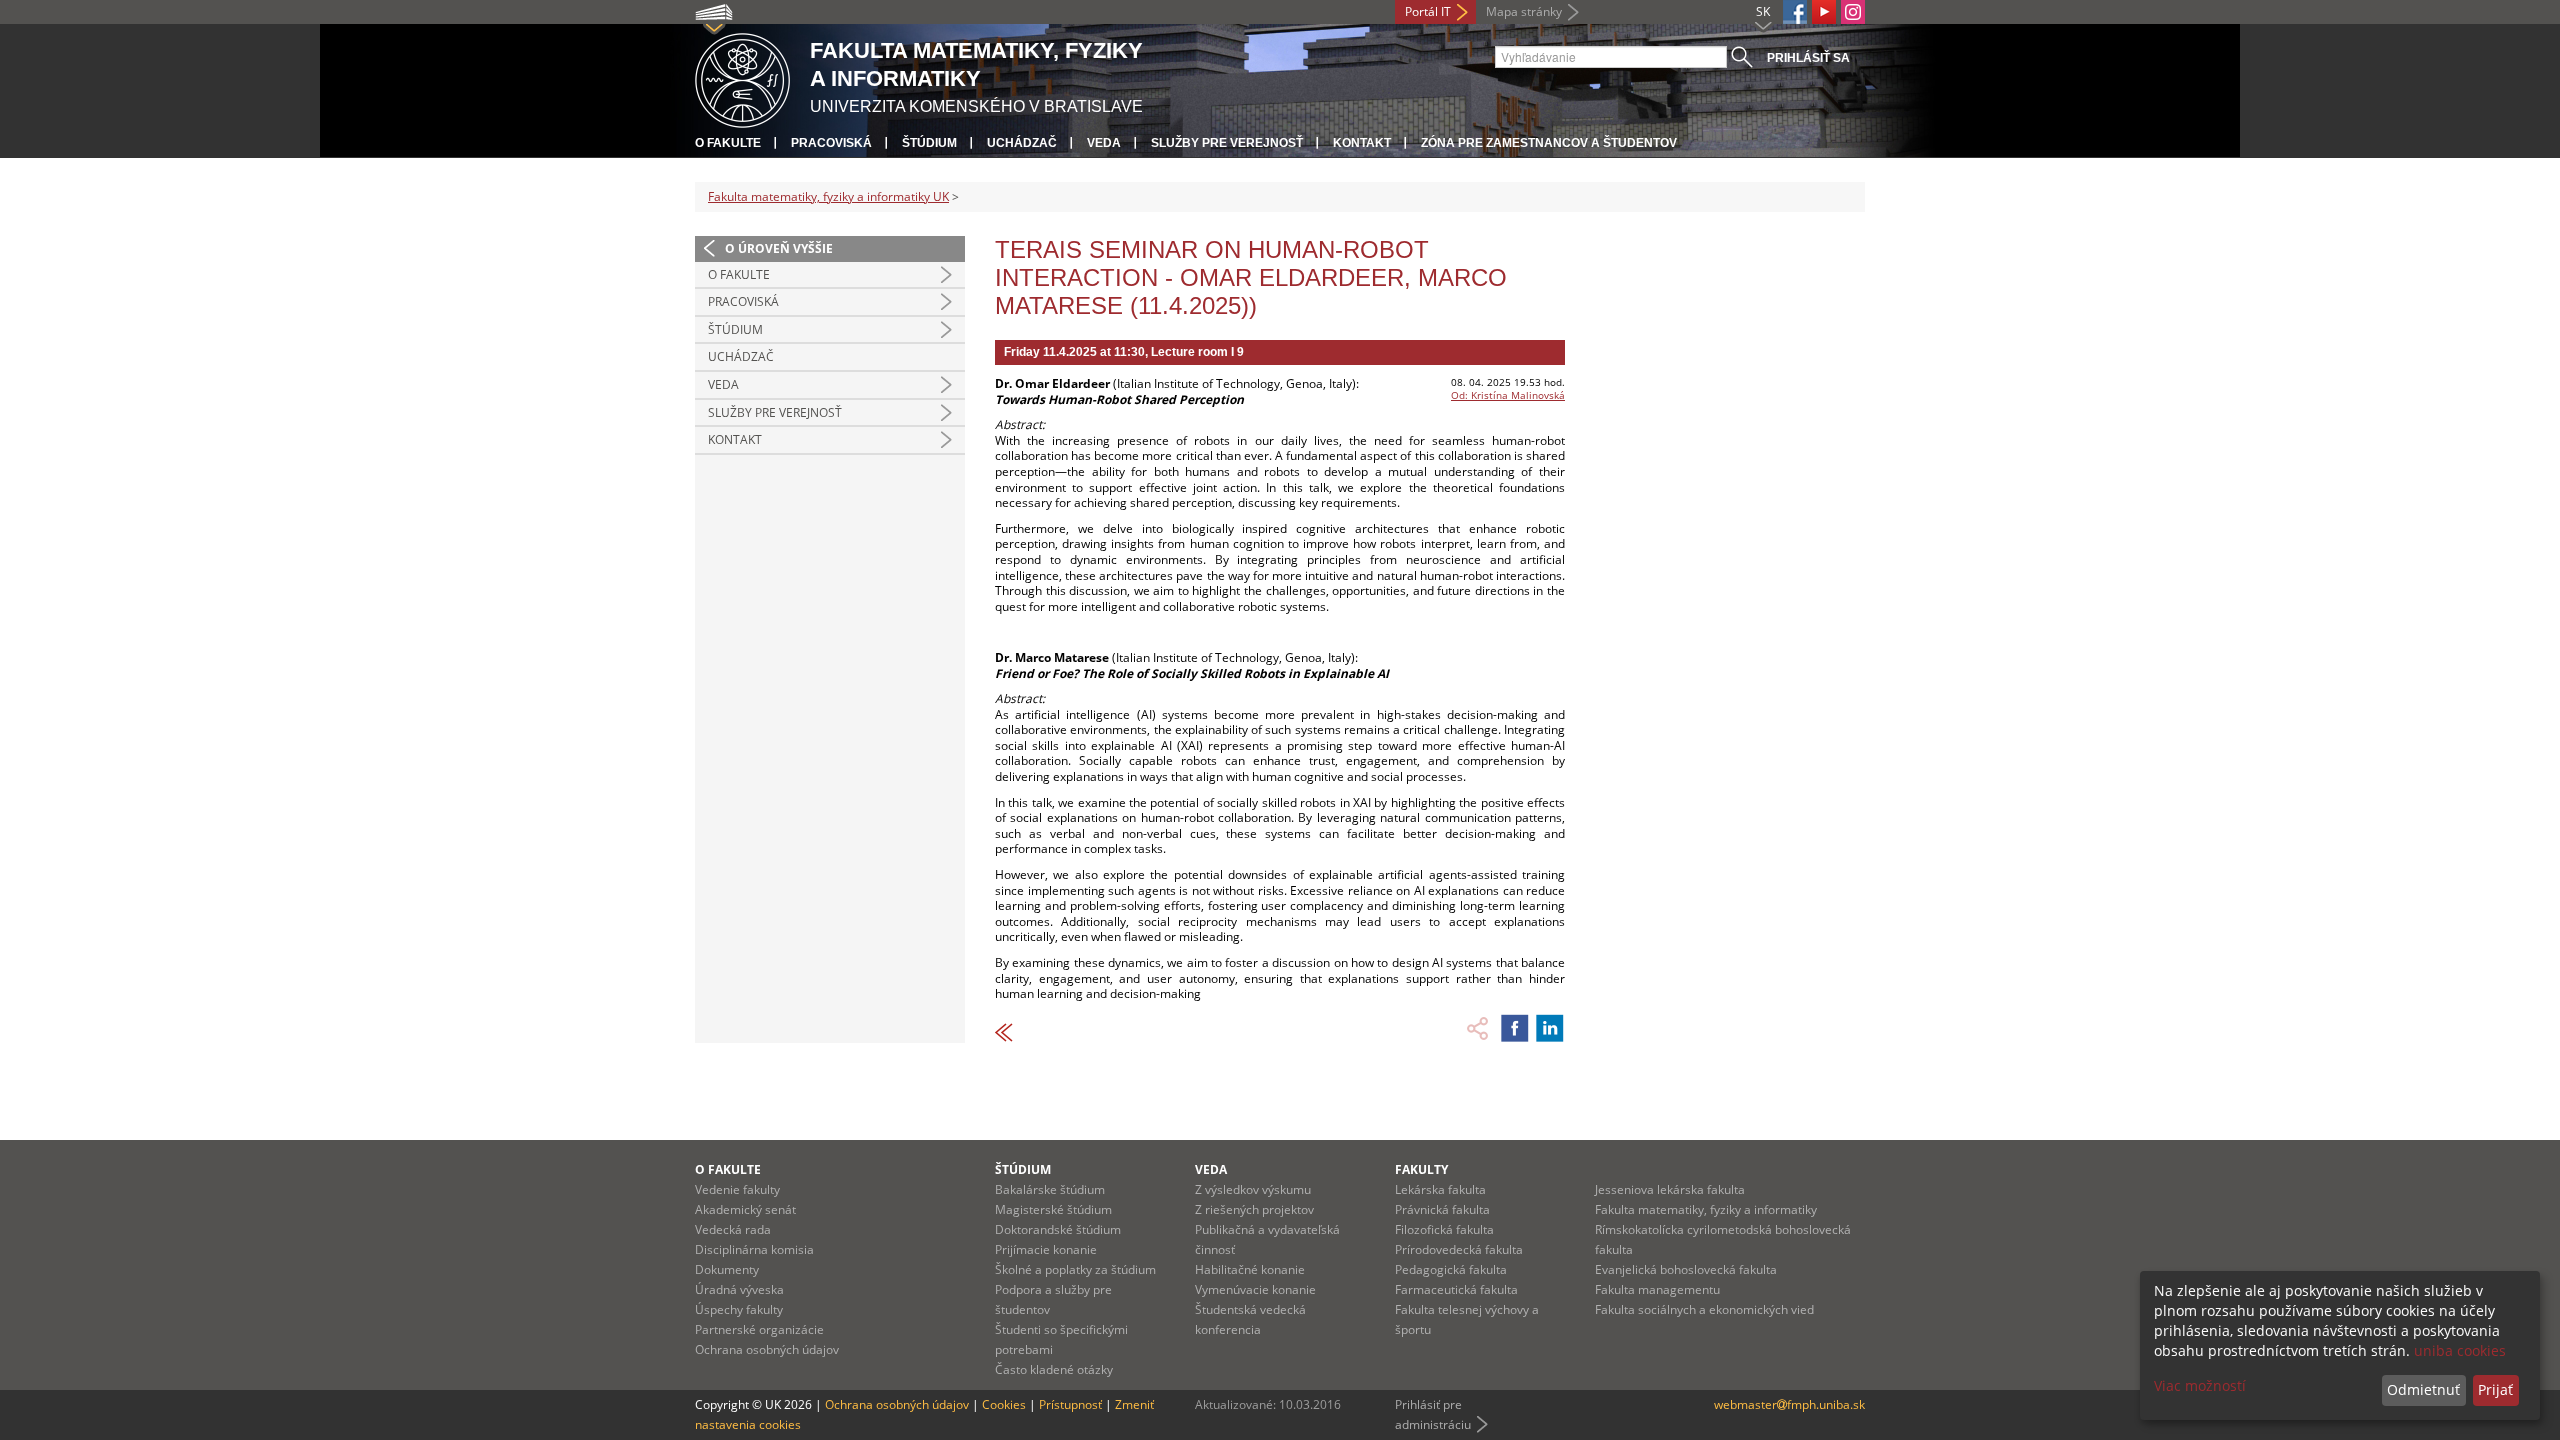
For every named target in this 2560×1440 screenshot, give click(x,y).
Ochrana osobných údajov (767, 1349)
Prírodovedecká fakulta (1459, 1249)
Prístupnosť (1070, 1404)
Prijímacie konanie (1046, 1249)
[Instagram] (1853, 12)
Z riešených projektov (1254, 1209)
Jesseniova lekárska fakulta (1670, 1189)
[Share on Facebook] (1515, 1028)
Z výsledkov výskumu (1253, 1189)
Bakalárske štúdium (1050, 1189)
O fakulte (728, 143)
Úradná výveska (739, 1289)
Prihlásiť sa (1808, 58)
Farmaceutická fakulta (1456, 1289)
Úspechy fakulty (739, 1309)
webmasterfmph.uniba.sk (1789, 1404)
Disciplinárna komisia (754, 1249)
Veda (1104, 143)
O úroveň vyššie (779, 248)
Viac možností (2200, 1385)
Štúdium (929, 143)
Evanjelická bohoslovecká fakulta (1686, 1269)
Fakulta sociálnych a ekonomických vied (1704, 1309)
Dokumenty (727, 1269)
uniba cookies (2460, 1350)
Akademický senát (745, 1209)
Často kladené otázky (1054, 1369)
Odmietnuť (2423, 1389)
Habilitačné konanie (1250, 1269)
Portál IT (1428, 11)
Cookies (1004, 1404)
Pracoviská (831, 143)
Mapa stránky (1524, 11)
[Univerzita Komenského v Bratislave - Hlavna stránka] (742, 77)
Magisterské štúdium (1053, 1209)
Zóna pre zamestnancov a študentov (1549, 143)
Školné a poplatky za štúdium (1075, 1269)
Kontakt (1362, 143)
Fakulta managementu (1657, 1289)
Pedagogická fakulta (1451, 1269)
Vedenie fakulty (737, 1189)
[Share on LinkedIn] (1550, 1028)
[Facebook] (1795, 12)
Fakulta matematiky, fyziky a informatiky (1706, 1209)
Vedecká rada (733, 1229)
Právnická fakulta (1442, 1209)
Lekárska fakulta (1440, 1189)
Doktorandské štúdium (1058, 1229)
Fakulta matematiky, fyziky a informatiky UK (828, 196)
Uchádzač (1022, 143)
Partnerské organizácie (759, 1329)
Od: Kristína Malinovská (1508, 395)
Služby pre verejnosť (1227, 143)
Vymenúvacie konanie (1255, 1289)
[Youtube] (1824, 12)
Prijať (2495, 1389)
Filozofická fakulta (1444, 1229)
